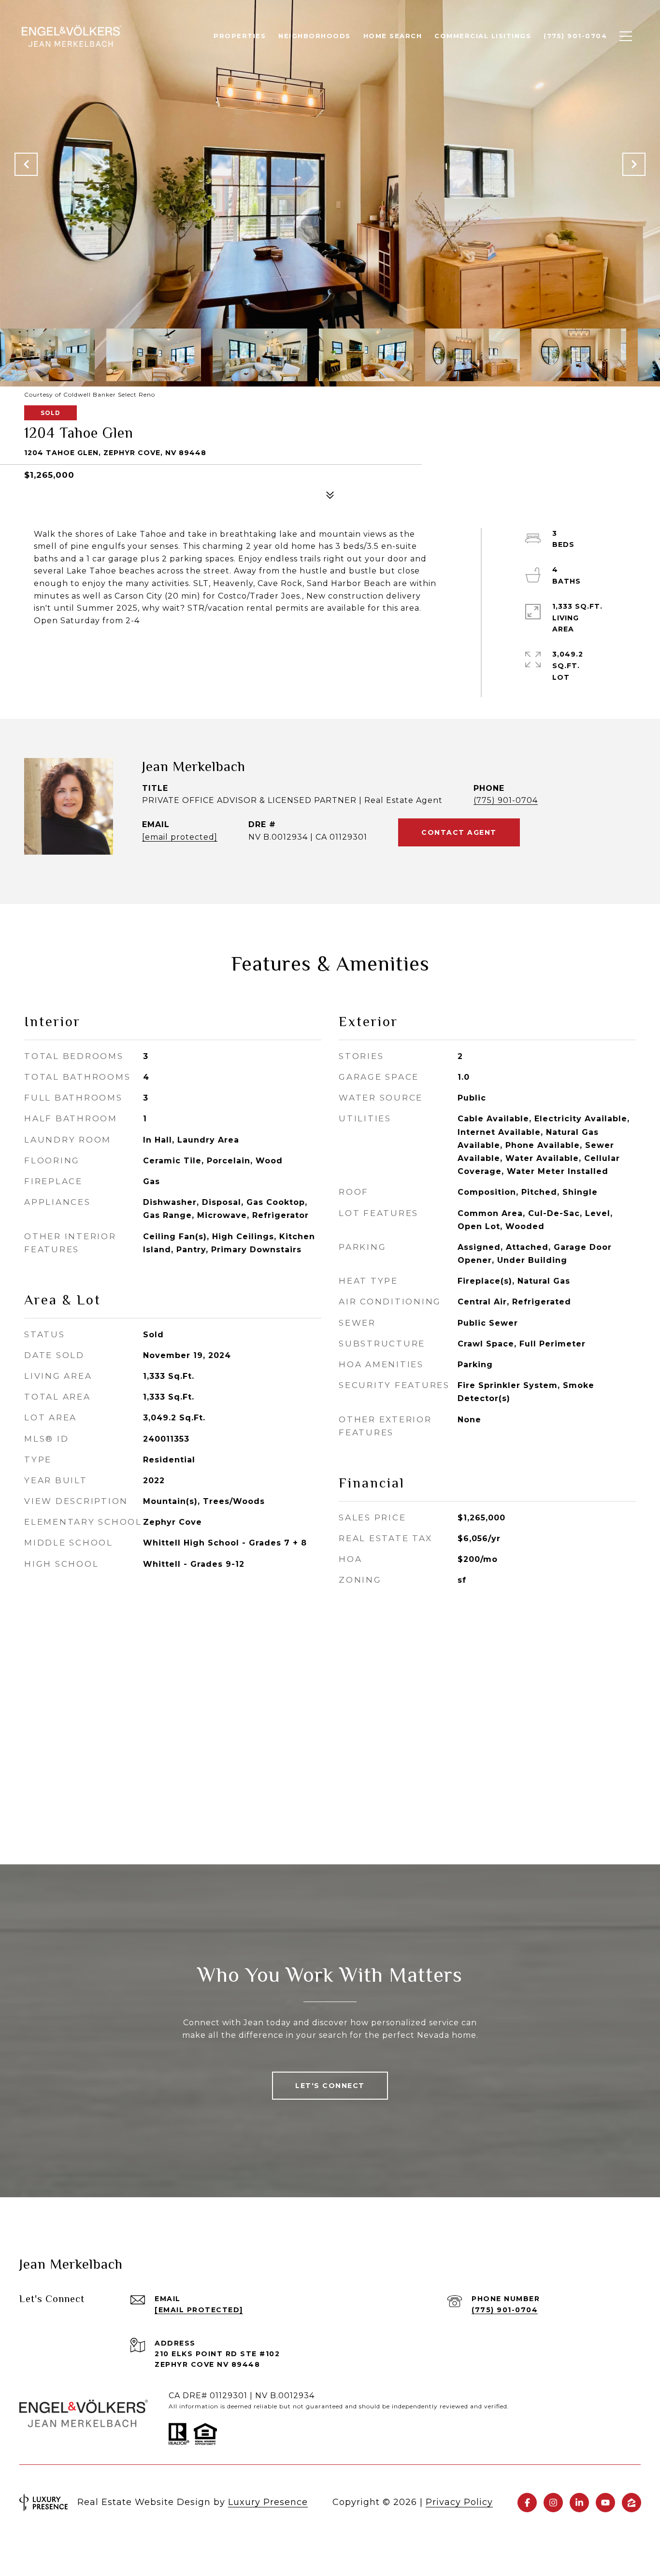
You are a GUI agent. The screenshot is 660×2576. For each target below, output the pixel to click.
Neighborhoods (315, 36)
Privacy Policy (459, 2502)
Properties (240, 36)
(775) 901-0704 (506, 800)
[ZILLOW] (631, 2503)
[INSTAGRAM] (553, 2503)
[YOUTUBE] (605, 2503)
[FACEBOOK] (527, 2503)
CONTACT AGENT (459, 832)
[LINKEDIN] (579, 2503)
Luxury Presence (268, 2502)
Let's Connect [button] (330, 2086)
